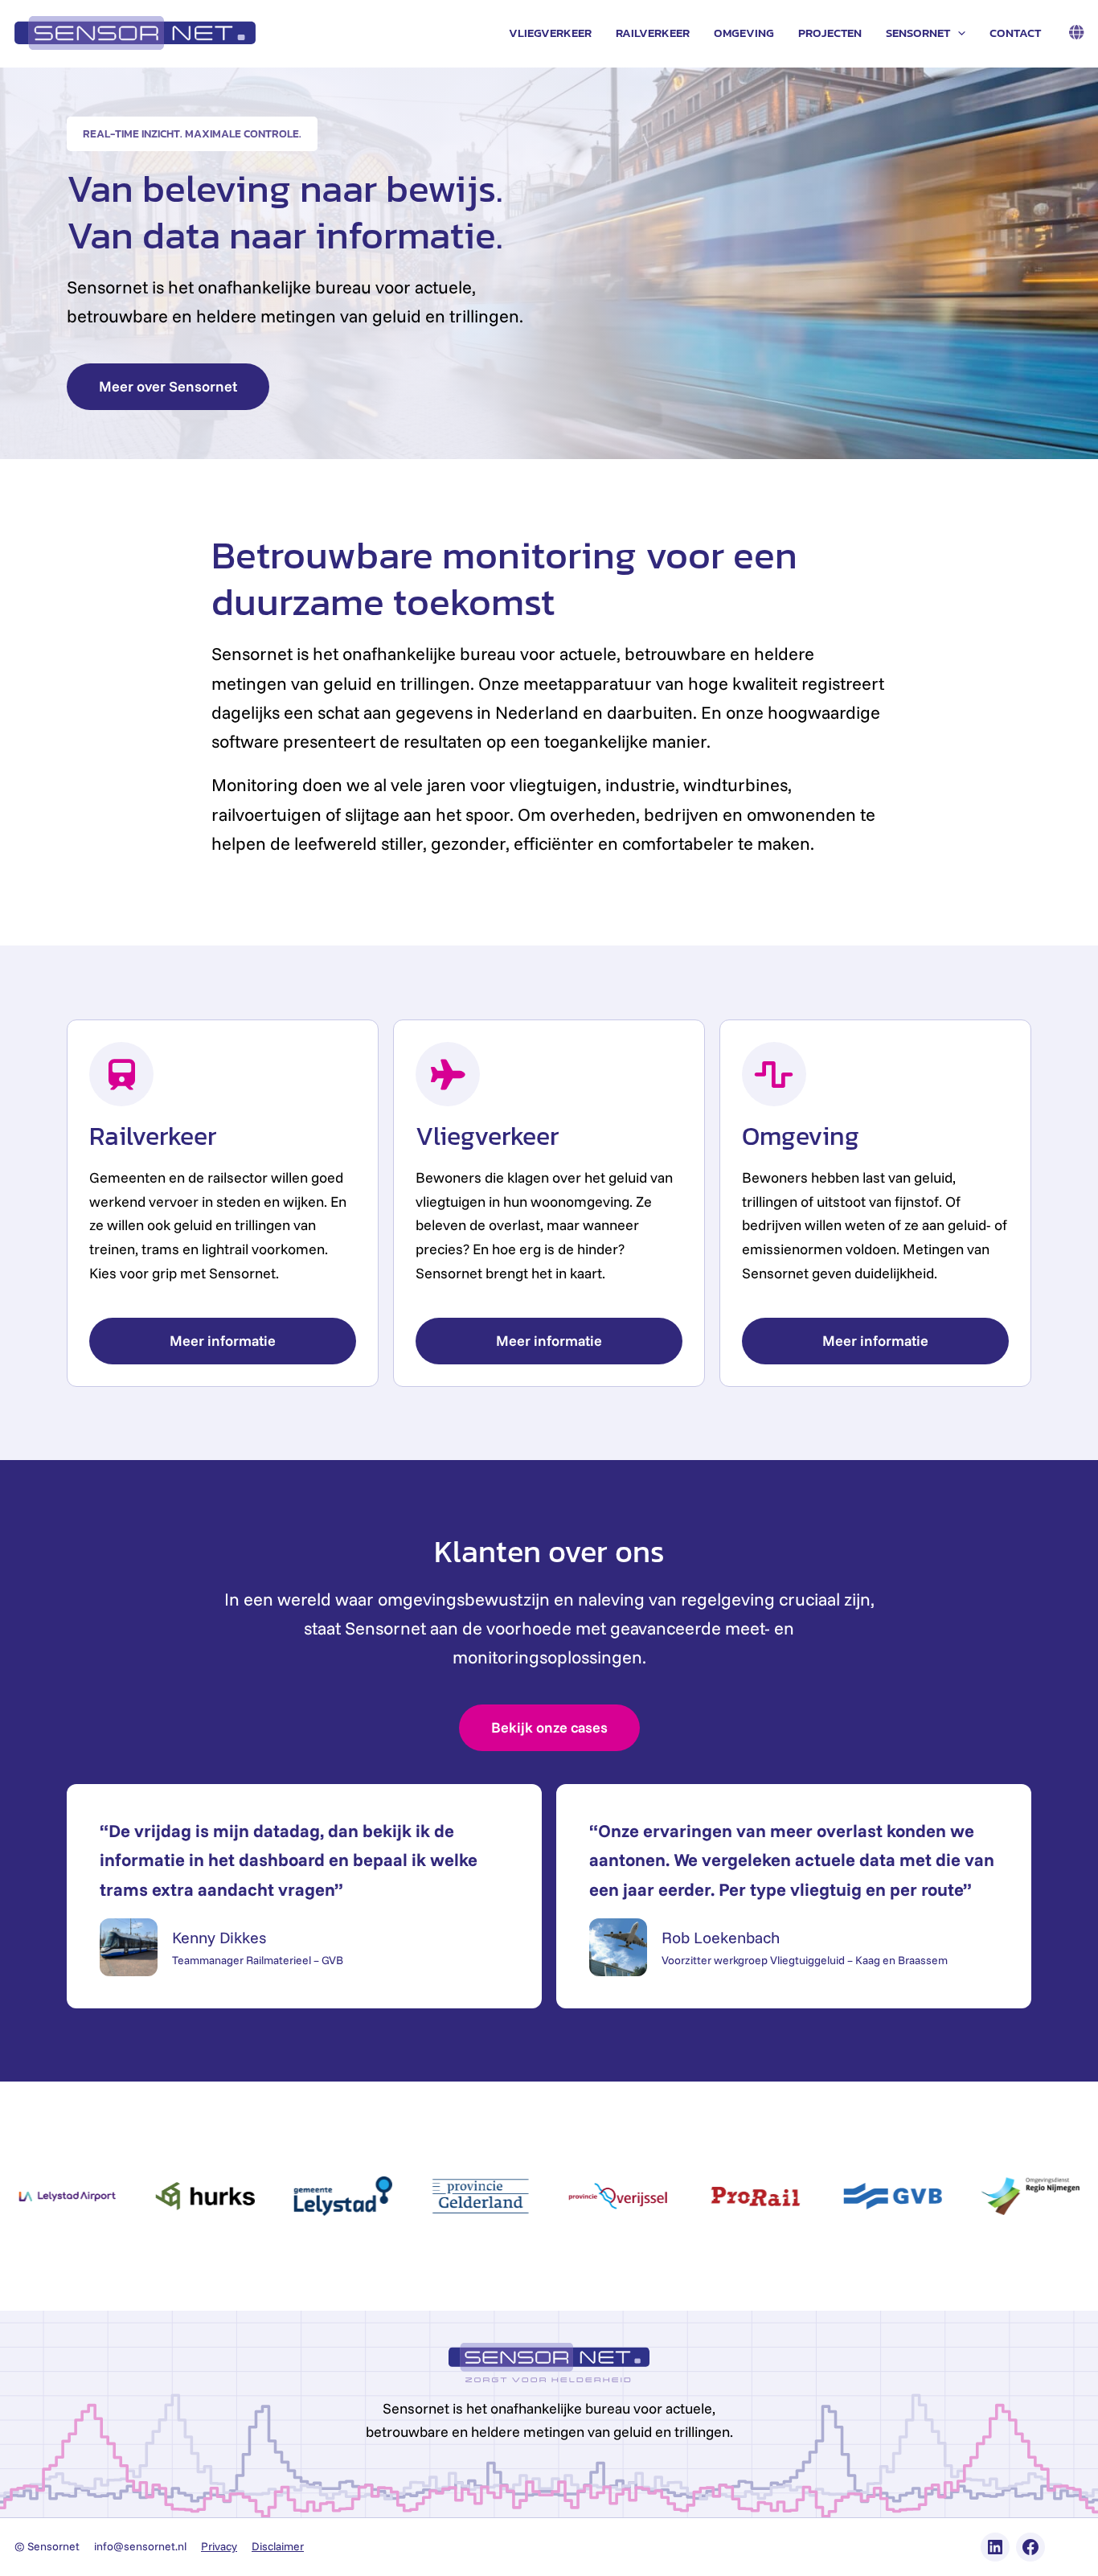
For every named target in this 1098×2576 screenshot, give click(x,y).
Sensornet (918, 33)
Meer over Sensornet (168, 386)
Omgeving (744, 33)
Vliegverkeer (550, 33)
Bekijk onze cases (549, 1727)
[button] (958, 33)
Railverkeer (653, 33)
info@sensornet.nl (140, 2546)
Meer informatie (223, 1341)
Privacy (219, 2546)
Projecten (830, 33)
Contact (1015, 33)
